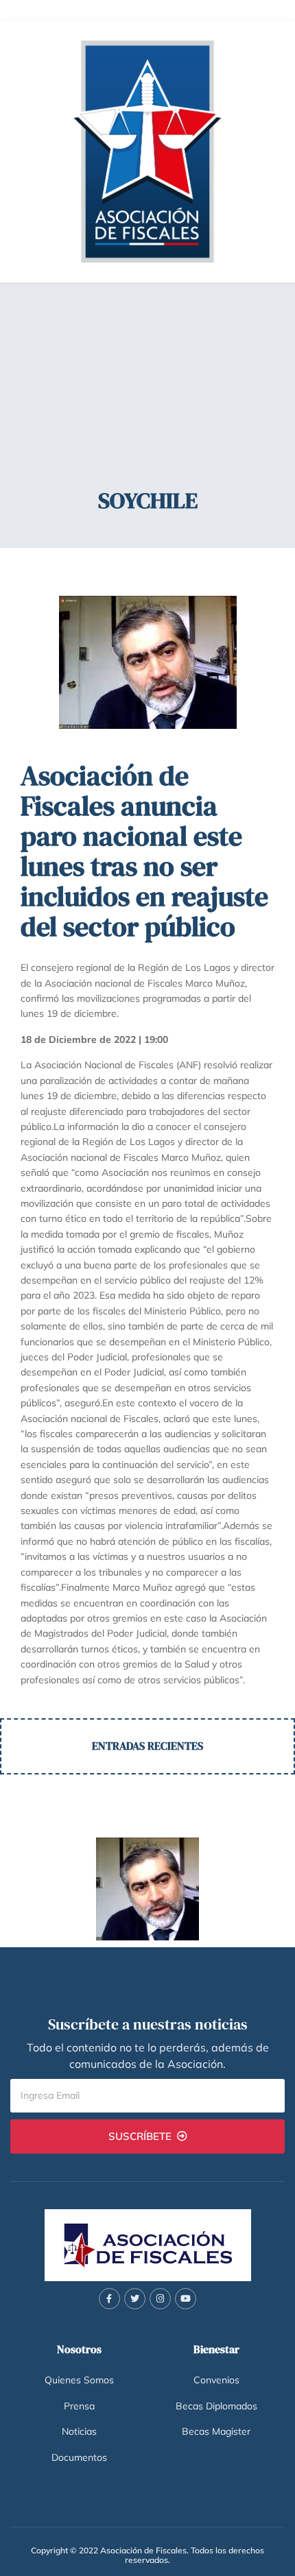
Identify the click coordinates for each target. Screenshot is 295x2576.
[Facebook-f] (109, 2299)
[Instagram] (160, 2299)
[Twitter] (135, 2299)
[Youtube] (186, 2299)
